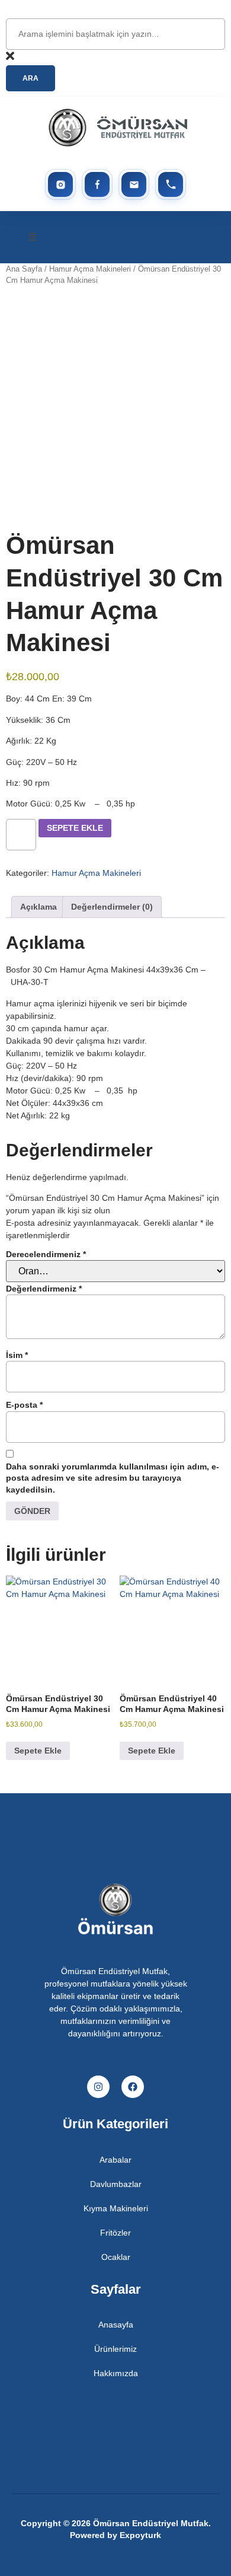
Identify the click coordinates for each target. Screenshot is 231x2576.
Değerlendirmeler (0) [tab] (112, 907)
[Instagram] (98, 2087)
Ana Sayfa (24, 269)
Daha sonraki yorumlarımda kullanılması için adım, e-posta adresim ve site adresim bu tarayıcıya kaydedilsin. (113, 1478)
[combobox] (115, 34)
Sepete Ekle (75, 828)
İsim (17, 1355)
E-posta (24, 1405)
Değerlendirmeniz (44, 1289)
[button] (33, 237)
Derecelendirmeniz (46, 1254)
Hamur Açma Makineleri (90, 269)
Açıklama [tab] (38, 907)
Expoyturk (140, 2535)
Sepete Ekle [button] (38, 1751)
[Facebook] (133, 2087)
